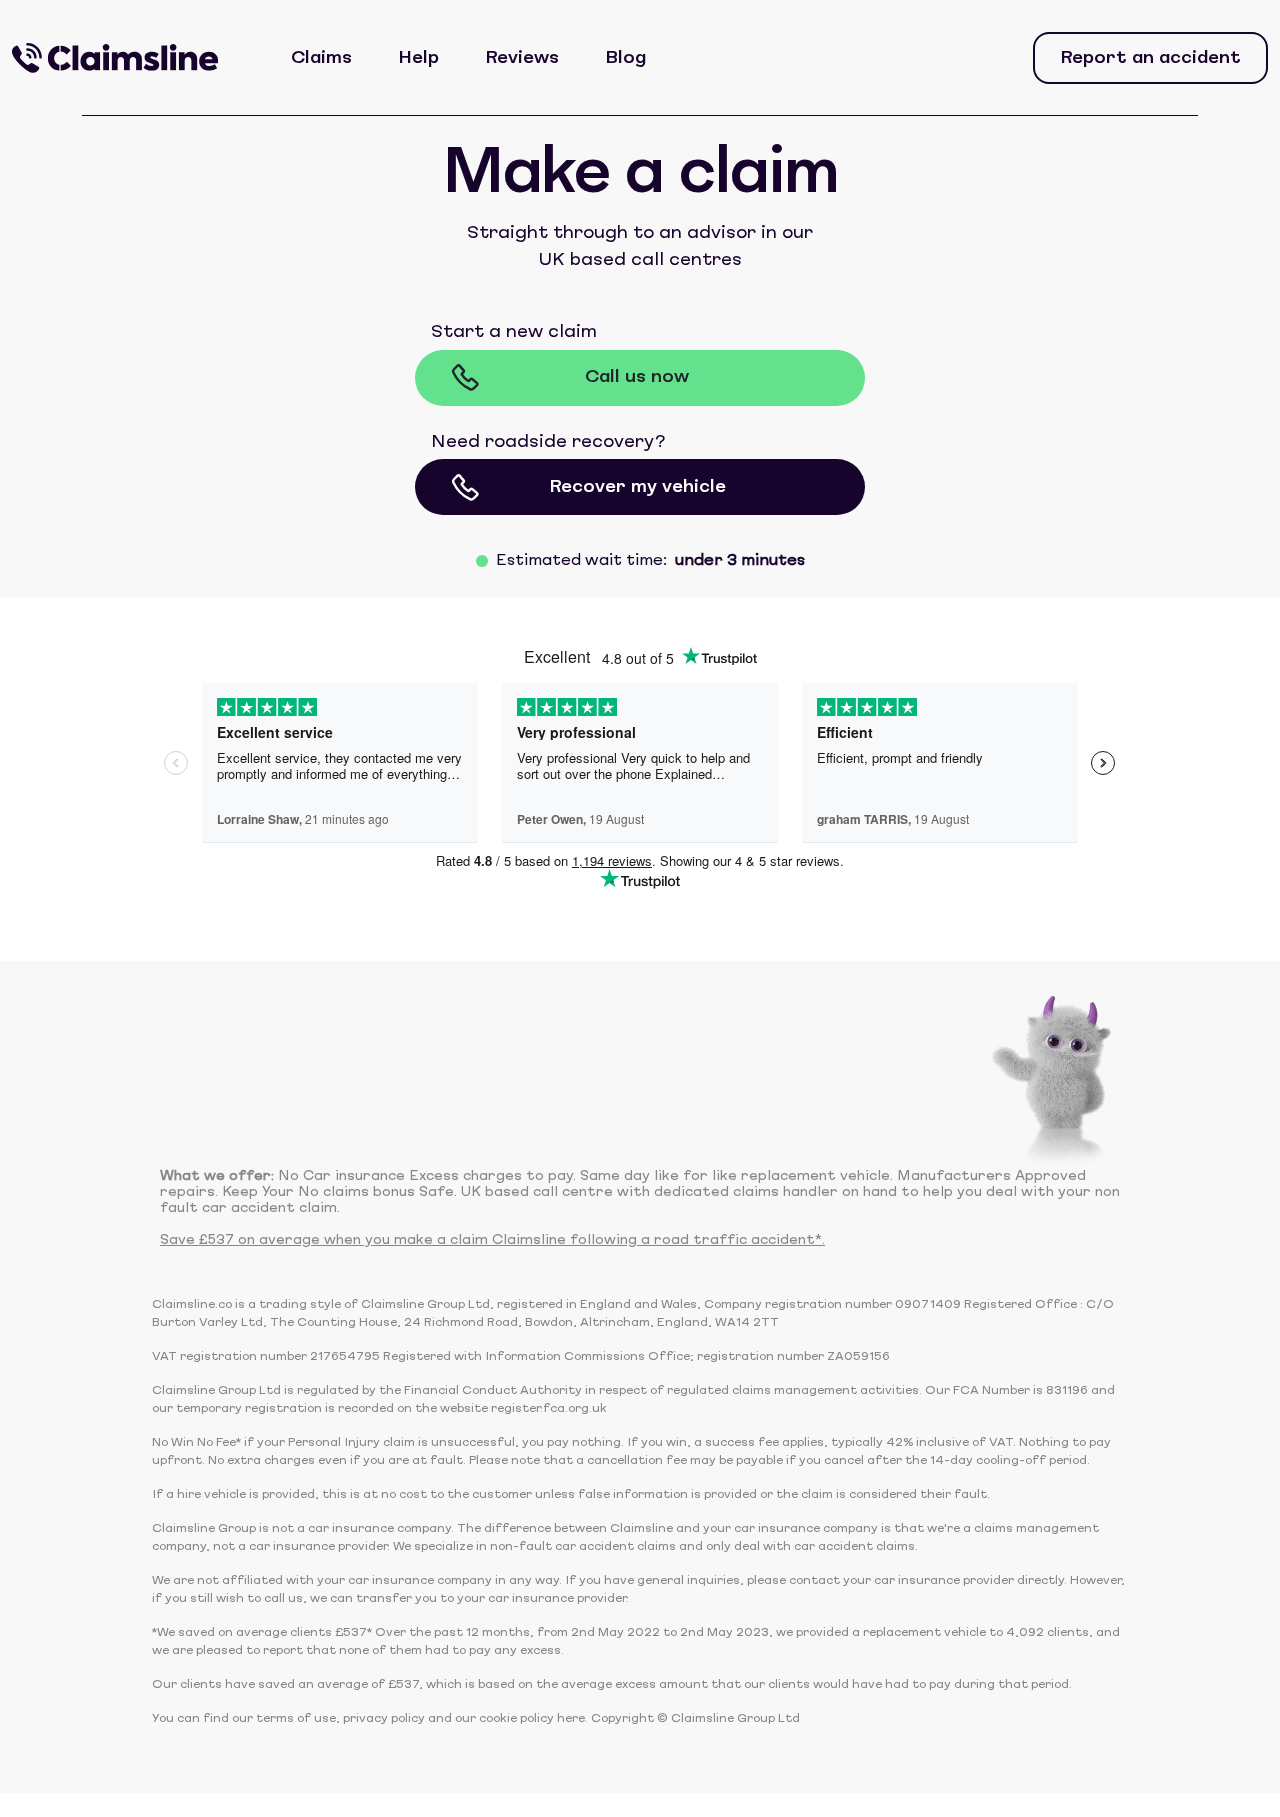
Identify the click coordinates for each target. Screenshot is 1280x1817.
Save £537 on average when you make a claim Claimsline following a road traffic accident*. (492, 1240)
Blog (625, 58)
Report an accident (1150, 58)
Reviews (522, 58)
